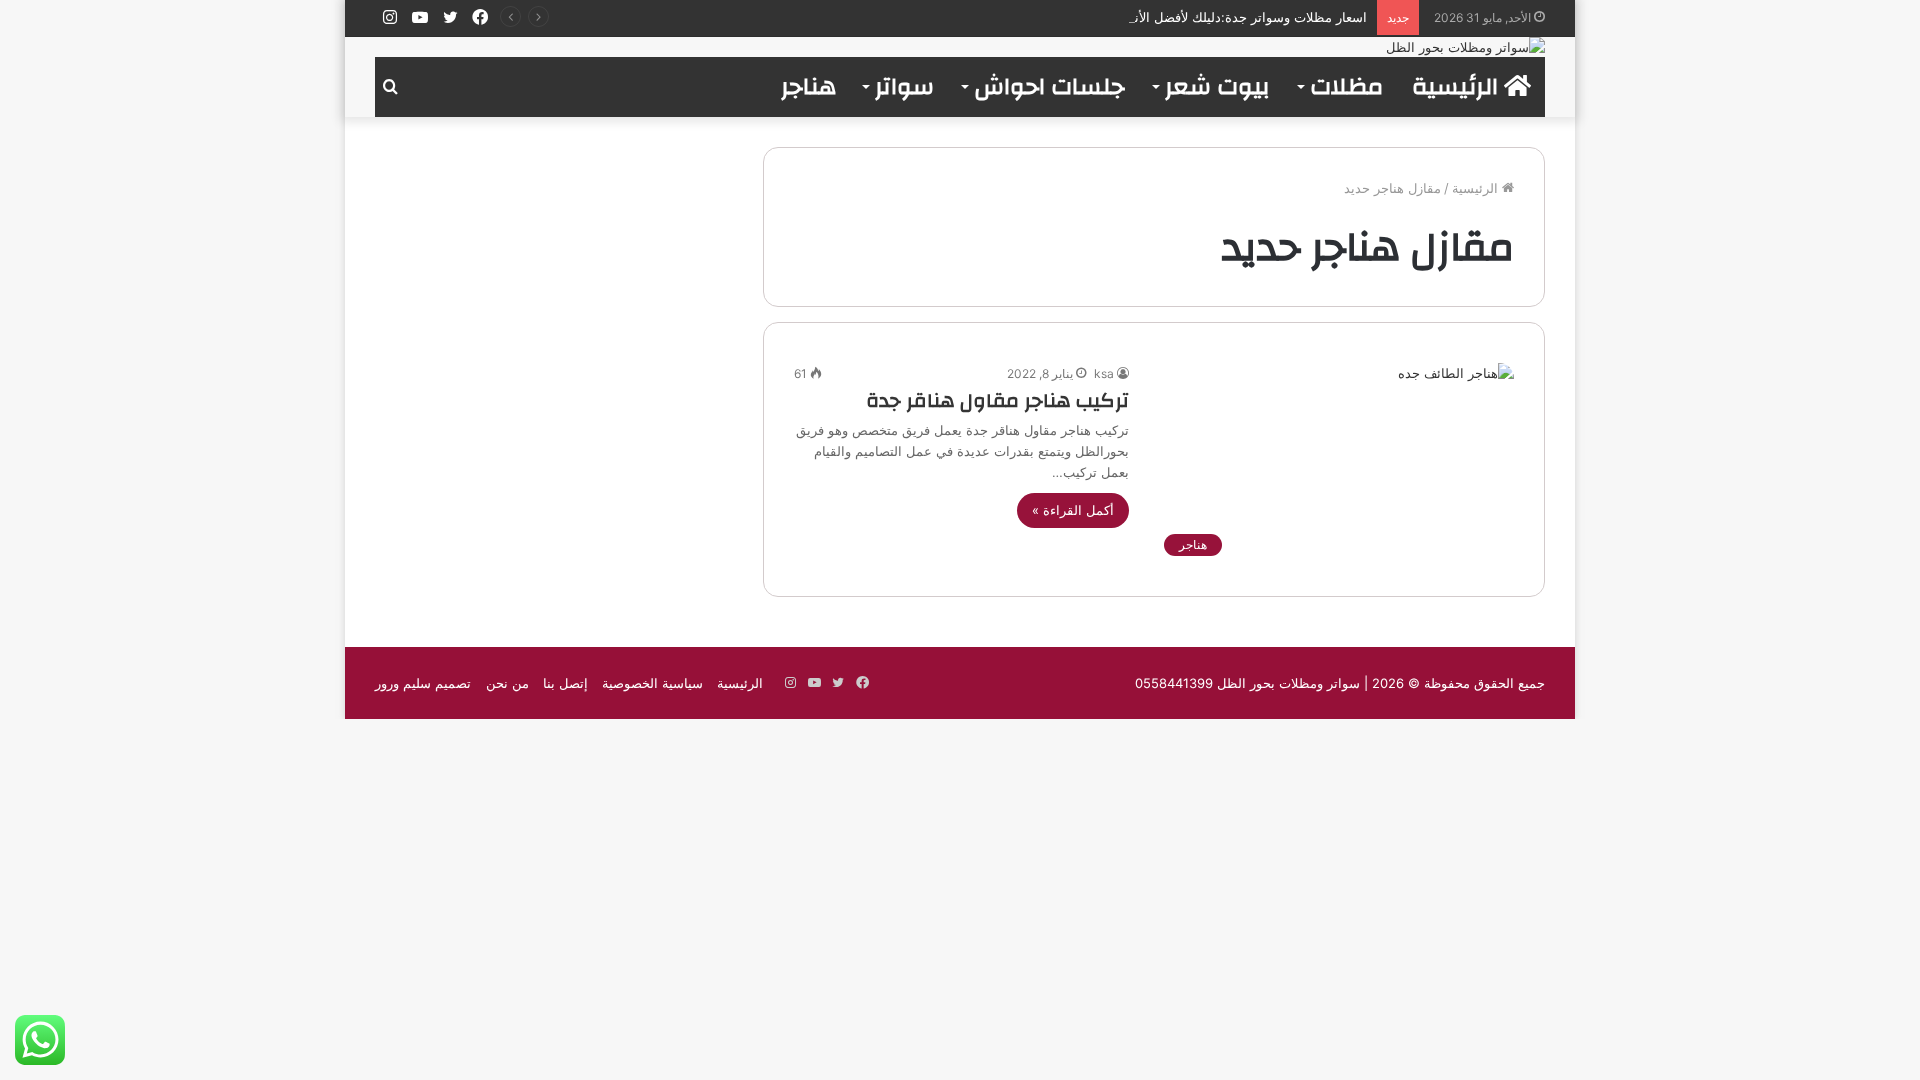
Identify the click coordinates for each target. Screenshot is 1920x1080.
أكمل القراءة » (1073, 510)
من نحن (507, 683)
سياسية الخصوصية (652, 683)
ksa (1104, 373)
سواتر (904, 87)
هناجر (808, 87)
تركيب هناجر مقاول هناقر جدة (997, 400)
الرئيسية (1458, 87)
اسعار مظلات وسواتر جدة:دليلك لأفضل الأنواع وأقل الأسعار (1205, 17)
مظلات (1346, 87)
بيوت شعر (1217, 87)
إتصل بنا (565, 683)
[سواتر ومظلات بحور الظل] (1465, 47)
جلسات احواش (1049, 87)
